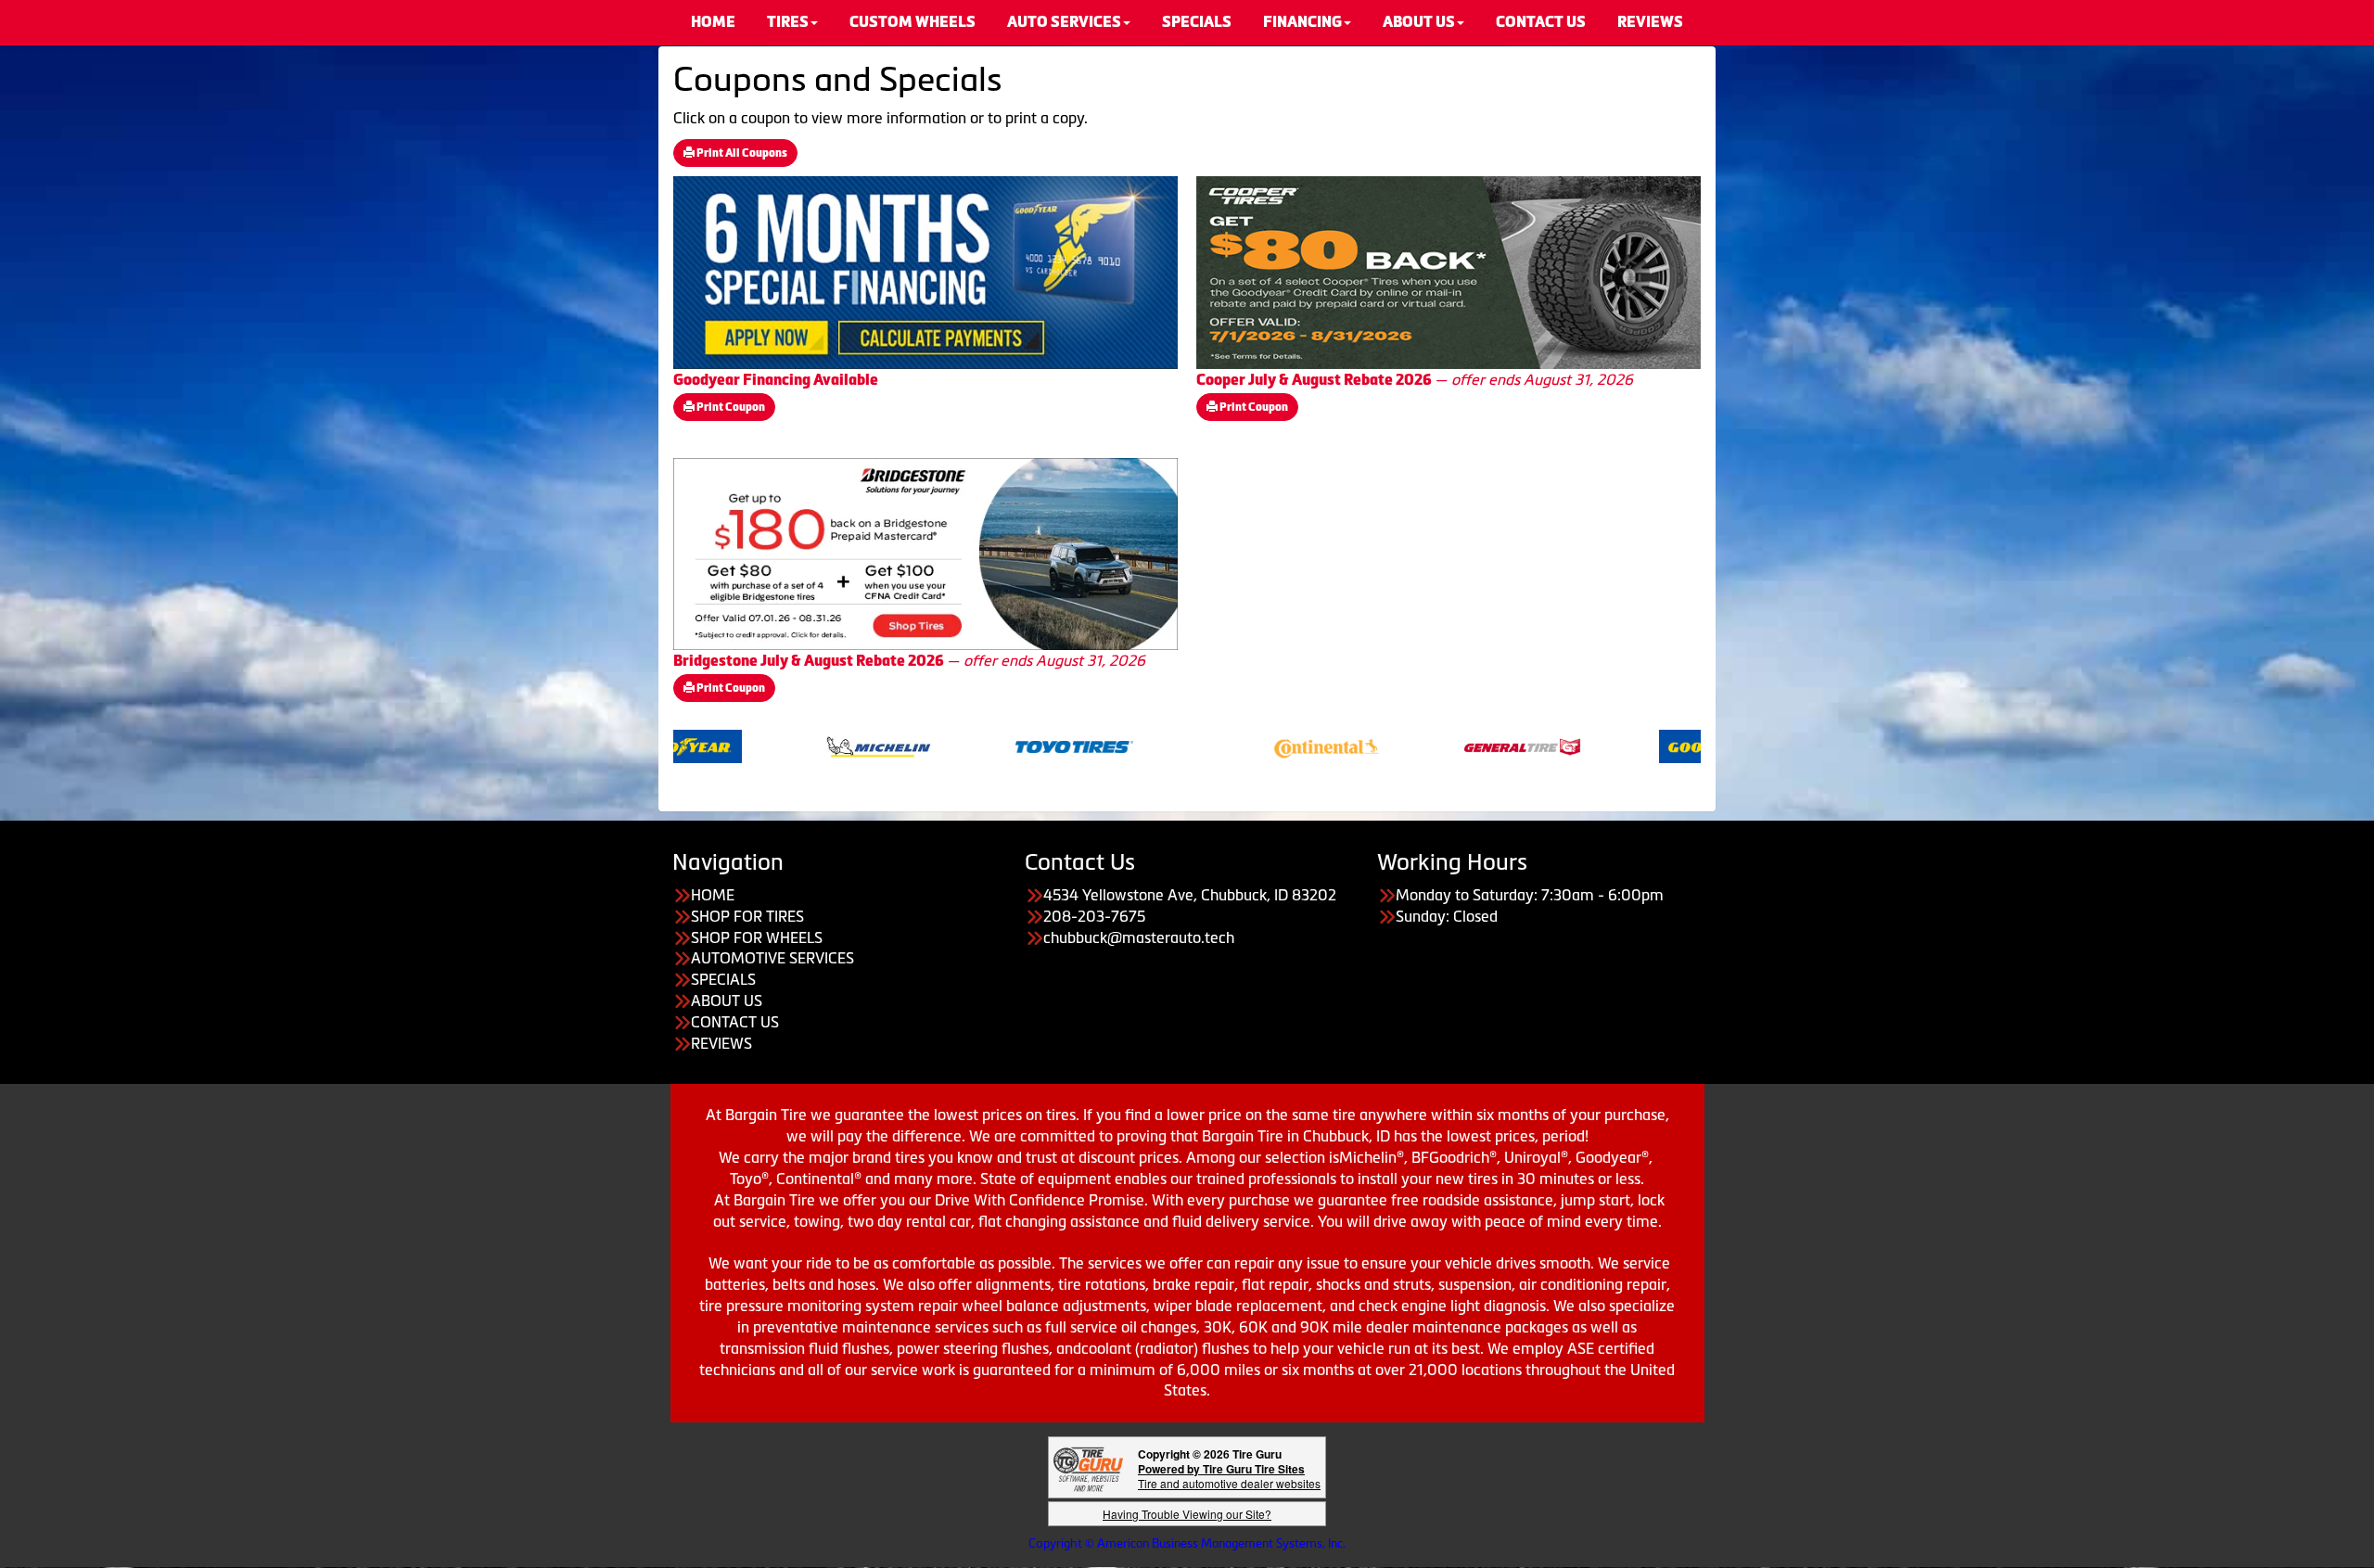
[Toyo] (983, 745)
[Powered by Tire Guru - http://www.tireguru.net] (1088, 1467)
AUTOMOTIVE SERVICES (772, 958)
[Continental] (1235, 745)
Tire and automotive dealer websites (1229, 1476)
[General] (1430, 745)
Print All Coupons (741, 153)
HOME (713, 895)
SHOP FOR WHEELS (757, 937)
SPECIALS (723, 979)
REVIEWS (721, 1043)
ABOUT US (727, 1001)
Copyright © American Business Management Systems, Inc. (1187, 1543)
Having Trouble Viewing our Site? (1187, 1514)
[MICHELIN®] (787, 745)
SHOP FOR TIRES (747, 916)
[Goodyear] (1626, 745)
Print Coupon (730, 407)
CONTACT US (735, 1022)
